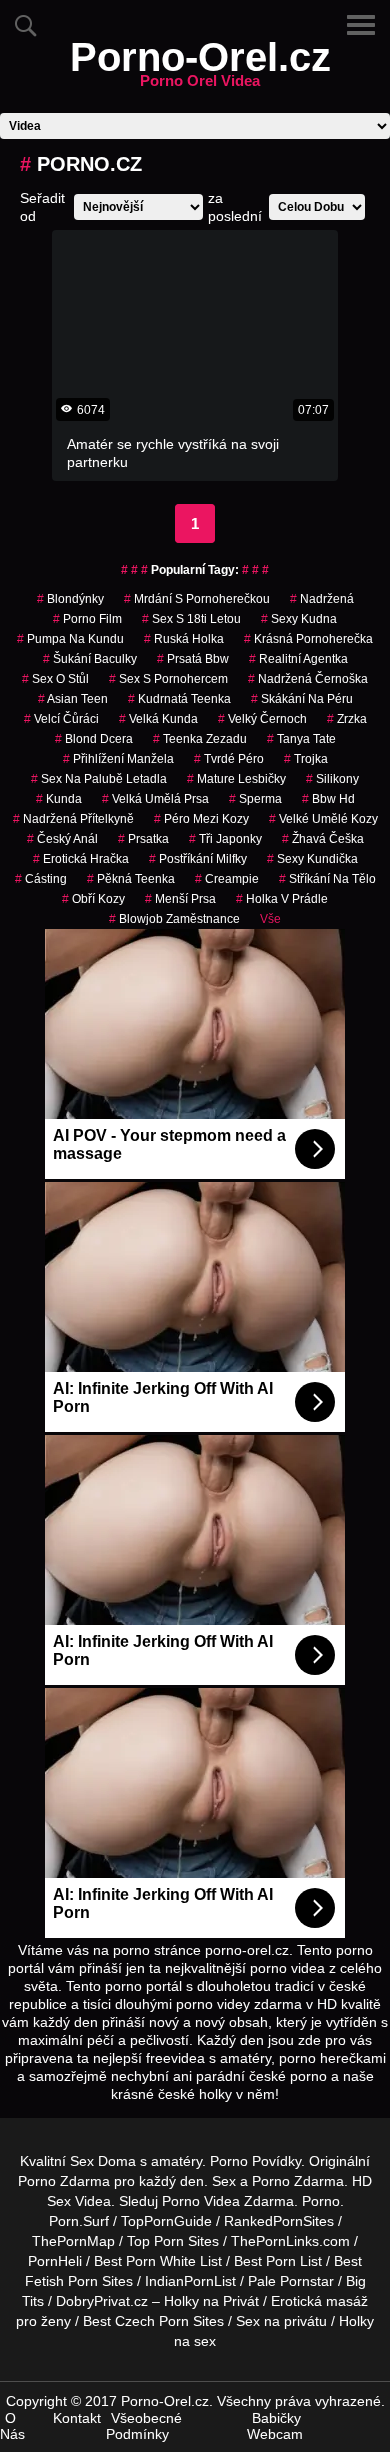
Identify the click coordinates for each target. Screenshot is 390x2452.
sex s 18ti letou (191, 619)
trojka (306, 759)
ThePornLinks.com (290, 2241)
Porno (321, 2201)
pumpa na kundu (70, 639)
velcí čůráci (61, 719)
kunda (59, 799)
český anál (62, 839)
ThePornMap (73, 2241)
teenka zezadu (200, 739)
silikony (332, 779)
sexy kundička (312, 859)
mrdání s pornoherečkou (197, 599)
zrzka (347, 719)
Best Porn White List (158, 2261)
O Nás (12, 2426)
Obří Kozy (93, 899)
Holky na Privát (211, 2301)
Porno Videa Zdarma (228, 2201)
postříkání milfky (198, 859)
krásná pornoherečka (308, 639)
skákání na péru (302, 699)
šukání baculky (90, 659)
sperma (255, 799)
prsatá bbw (193, 659)
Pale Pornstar (291, 2281)
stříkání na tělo (327, 879)
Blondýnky (70, 599)
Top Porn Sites (173, 2241)
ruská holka (184, 639)
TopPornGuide (166, 2221)
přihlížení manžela (118, 759)
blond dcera (94, 739)
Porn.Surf (79, 2221)
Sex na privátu (281, 2321)
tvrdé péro (229, 759)
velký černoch (262, 719)
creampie (227, 879)
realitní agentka (298, 659)
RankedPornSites (279, 2221)
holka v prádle (282, 899)
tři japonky (225, 839)
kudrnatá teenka (179, 699)
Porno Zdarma (64, 2181)
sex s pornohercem (168, 679)
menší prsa (180, 899)
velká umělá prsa (155, 799)
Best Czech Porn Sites (153, 2321)
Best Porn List (278, 2261)
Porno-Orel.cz (200, 69)
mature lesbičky (236, 779)
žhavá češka (323, 839)
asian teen (73, 699)
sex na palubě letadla (99, 779)
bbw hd (328, 799)
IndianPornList (190, 2281)
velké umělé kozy (323, 819)
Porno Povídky (255, 2161)
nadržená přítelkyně (73, 819)
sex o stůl (55, 679)
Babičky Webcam (275, 2426)
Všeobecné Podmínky (144, 2426)
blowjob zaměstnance (174, 919)
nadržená (322, 599)
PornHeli (55, 2261)
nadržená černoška (308, 679)
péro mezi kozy (201, 819)
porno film (87, 619)
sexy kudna (299, 619)
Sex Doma (103, 2161)
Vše (270, 919)
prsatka (143, 839)
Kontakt (77, 2418)
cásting (41, 879)
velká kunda (158, 719)
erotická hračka (81, 859)
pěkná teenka (131, 879)
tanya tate (301, 739)
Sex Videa (79, 2201)
